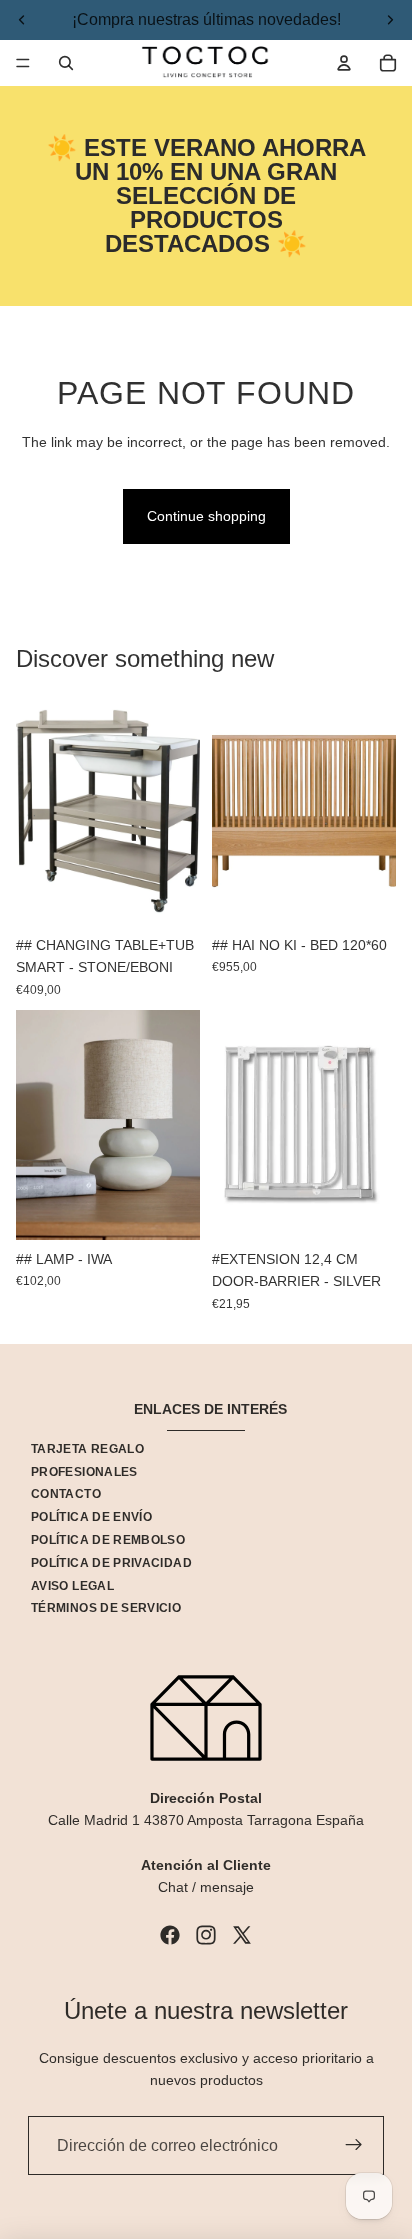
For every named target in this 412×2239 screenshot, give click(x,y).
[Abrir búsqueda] (66, 63)
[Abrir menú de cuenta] (344, 63)
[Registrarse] (354, 2146)
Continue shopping (206, 516)
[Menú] (23, 63)
